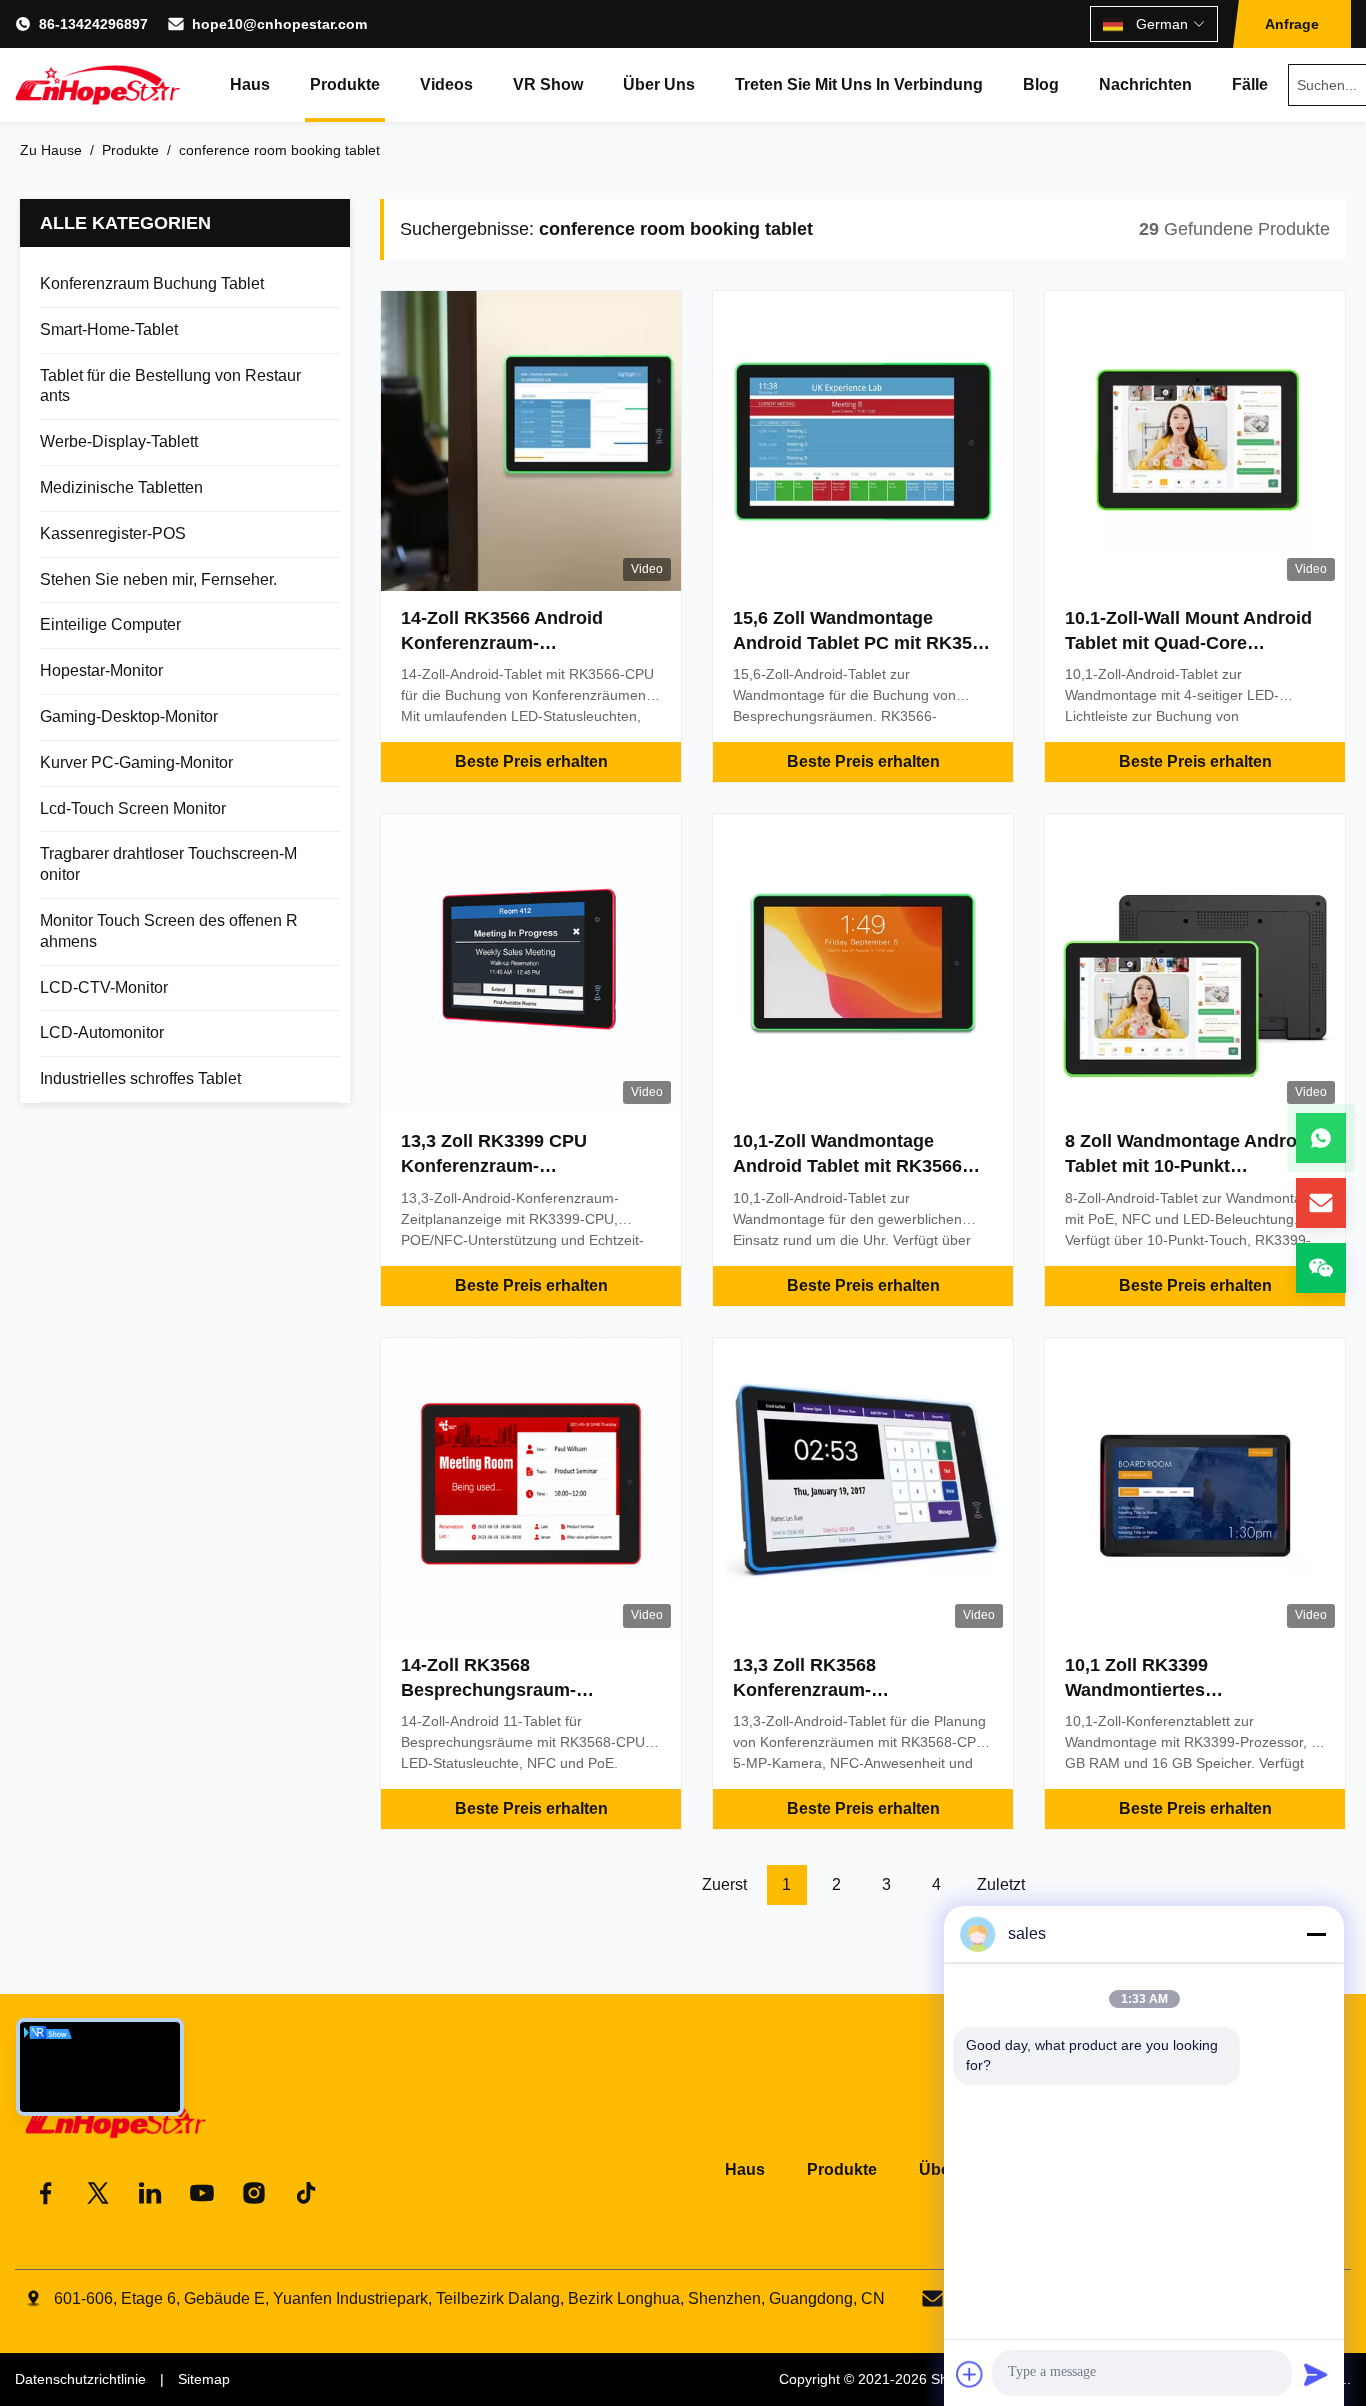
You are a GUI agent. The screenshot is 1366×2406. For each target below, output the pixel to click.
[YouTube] (202, 2193)
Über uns (659, 84)
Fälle (1250, 84)
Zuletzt (1001, 1884)
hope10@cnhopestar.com (279, 24)
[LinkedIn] (150, 2193)
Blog (1041, 84)
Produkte (345, 84)
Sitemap (204, 2379)
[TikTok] (306, 2193)
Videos (446, 84)
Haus (250, 84)
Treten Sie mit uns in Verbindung (859, 84)
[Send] (1316, 2374)
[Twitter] (98, 2193)
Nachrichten (1145, 84)
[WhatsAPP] (1321, 1138)
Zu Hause (51, 150)
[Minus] (1316, 1934)
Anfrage (1292, 24)
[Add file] (970, 2374)
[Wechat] (1321, 1268)
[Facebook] (46, 2193)
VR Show (548, 84)
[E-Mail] (1321, 1203)
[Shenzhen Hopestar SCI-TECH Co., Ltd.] (97, 85)
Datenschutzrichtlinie (80, 2379)
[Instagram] (254, 2193)
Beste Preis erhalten (531, 761)
